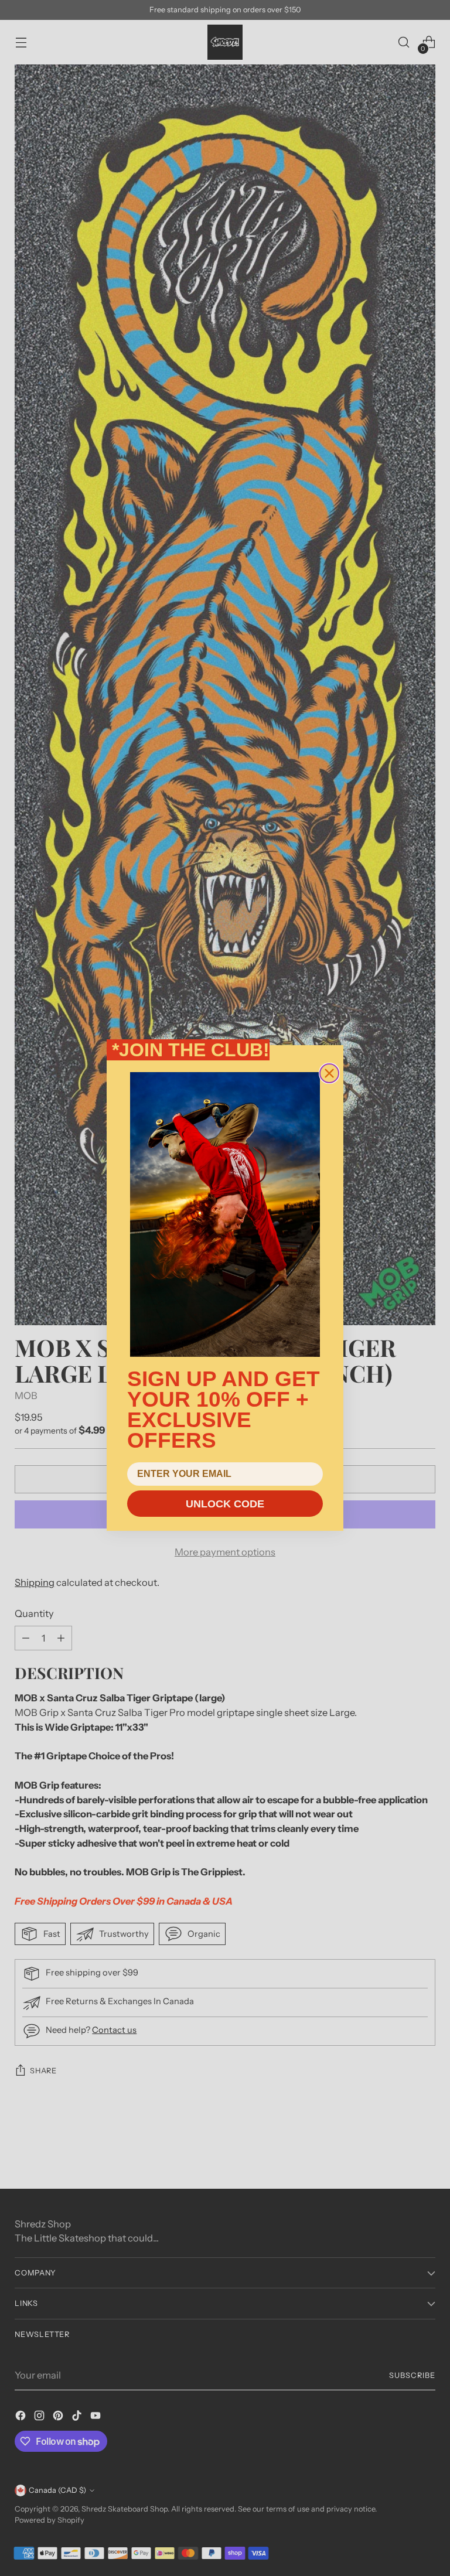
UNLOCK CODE (225, 1504)
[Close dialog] (329, 1073)
